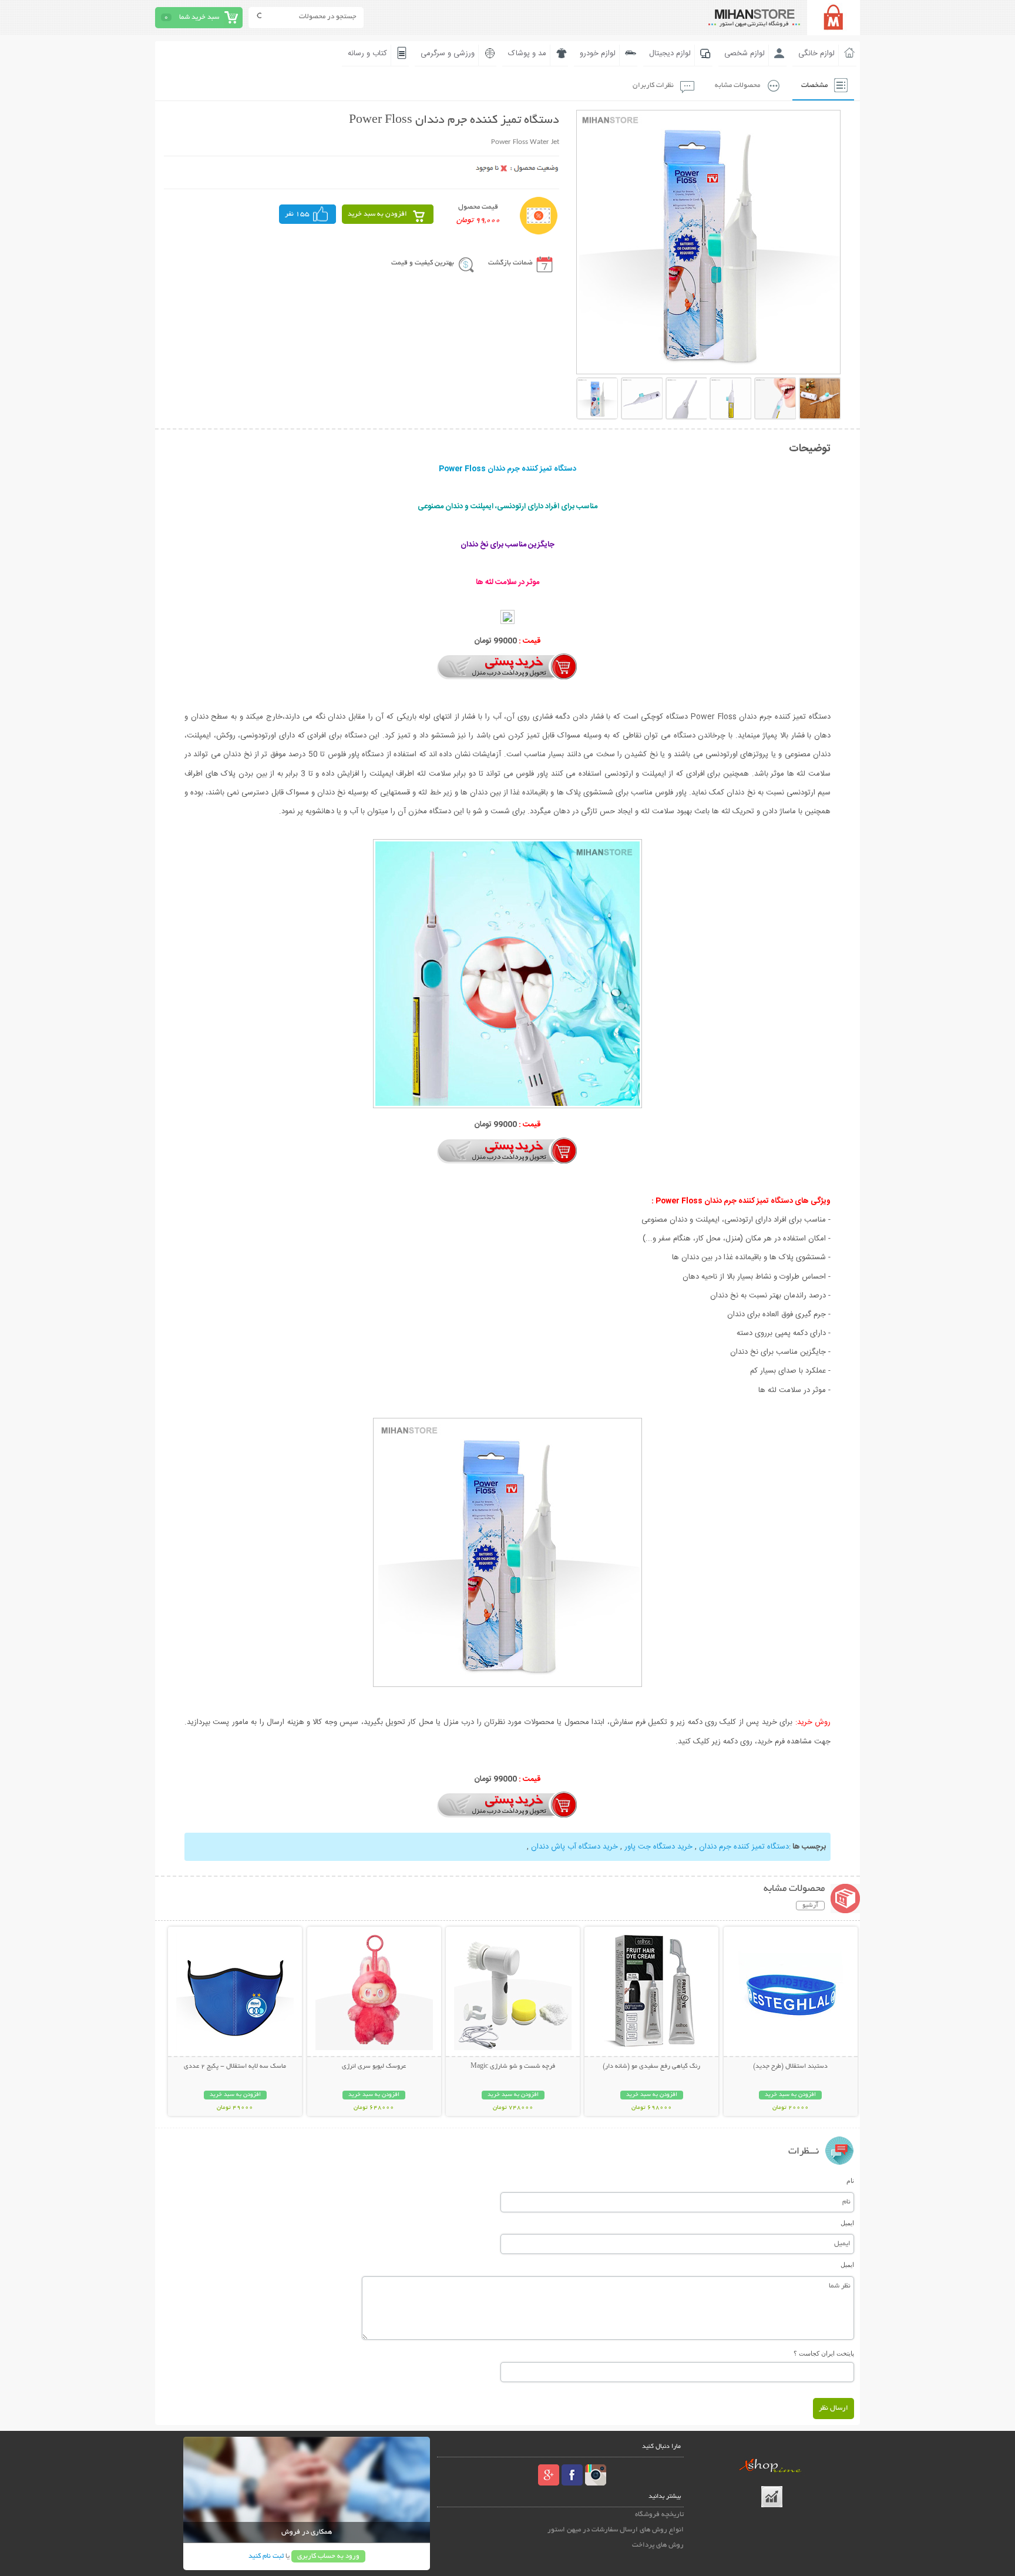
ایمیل (847, 2223)
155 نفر (297, 214)
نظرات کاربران (653, 85)
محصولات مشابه (737, 85)
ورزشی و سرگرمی (448, 53)
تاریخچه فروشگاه (659, 2515)
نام (850, 2181)
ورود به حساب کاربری (328, 2556)
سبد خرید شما (199, 17)
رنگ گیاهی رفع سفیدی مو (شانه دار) (651, 2067)
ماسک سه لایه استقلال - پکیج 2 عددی (235, 2067)
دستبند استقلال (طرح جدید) (790, 2067)
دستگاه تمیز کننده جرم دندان (744, 1847)
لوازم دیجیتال (670, 53)
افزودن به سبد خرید (377, 214)
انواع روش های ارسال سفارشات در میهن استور (616, 2530)
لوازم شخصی (745, 53)
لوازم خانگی (816, 53)
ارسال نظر (833, 2408)
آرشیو (810, 1906)
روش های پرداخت (658, 2545)
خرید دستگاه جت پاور (658, 1847)
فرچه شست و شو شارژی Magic (513, 2067)
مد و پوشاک (527, 53)
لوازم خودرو (598, 53)
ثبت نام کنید (266, 2556)
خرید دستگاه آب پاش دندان (574, 1847)
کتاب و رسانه (367, 53)
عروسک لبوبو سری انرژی (374, 2067)
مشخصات (814, 85)
